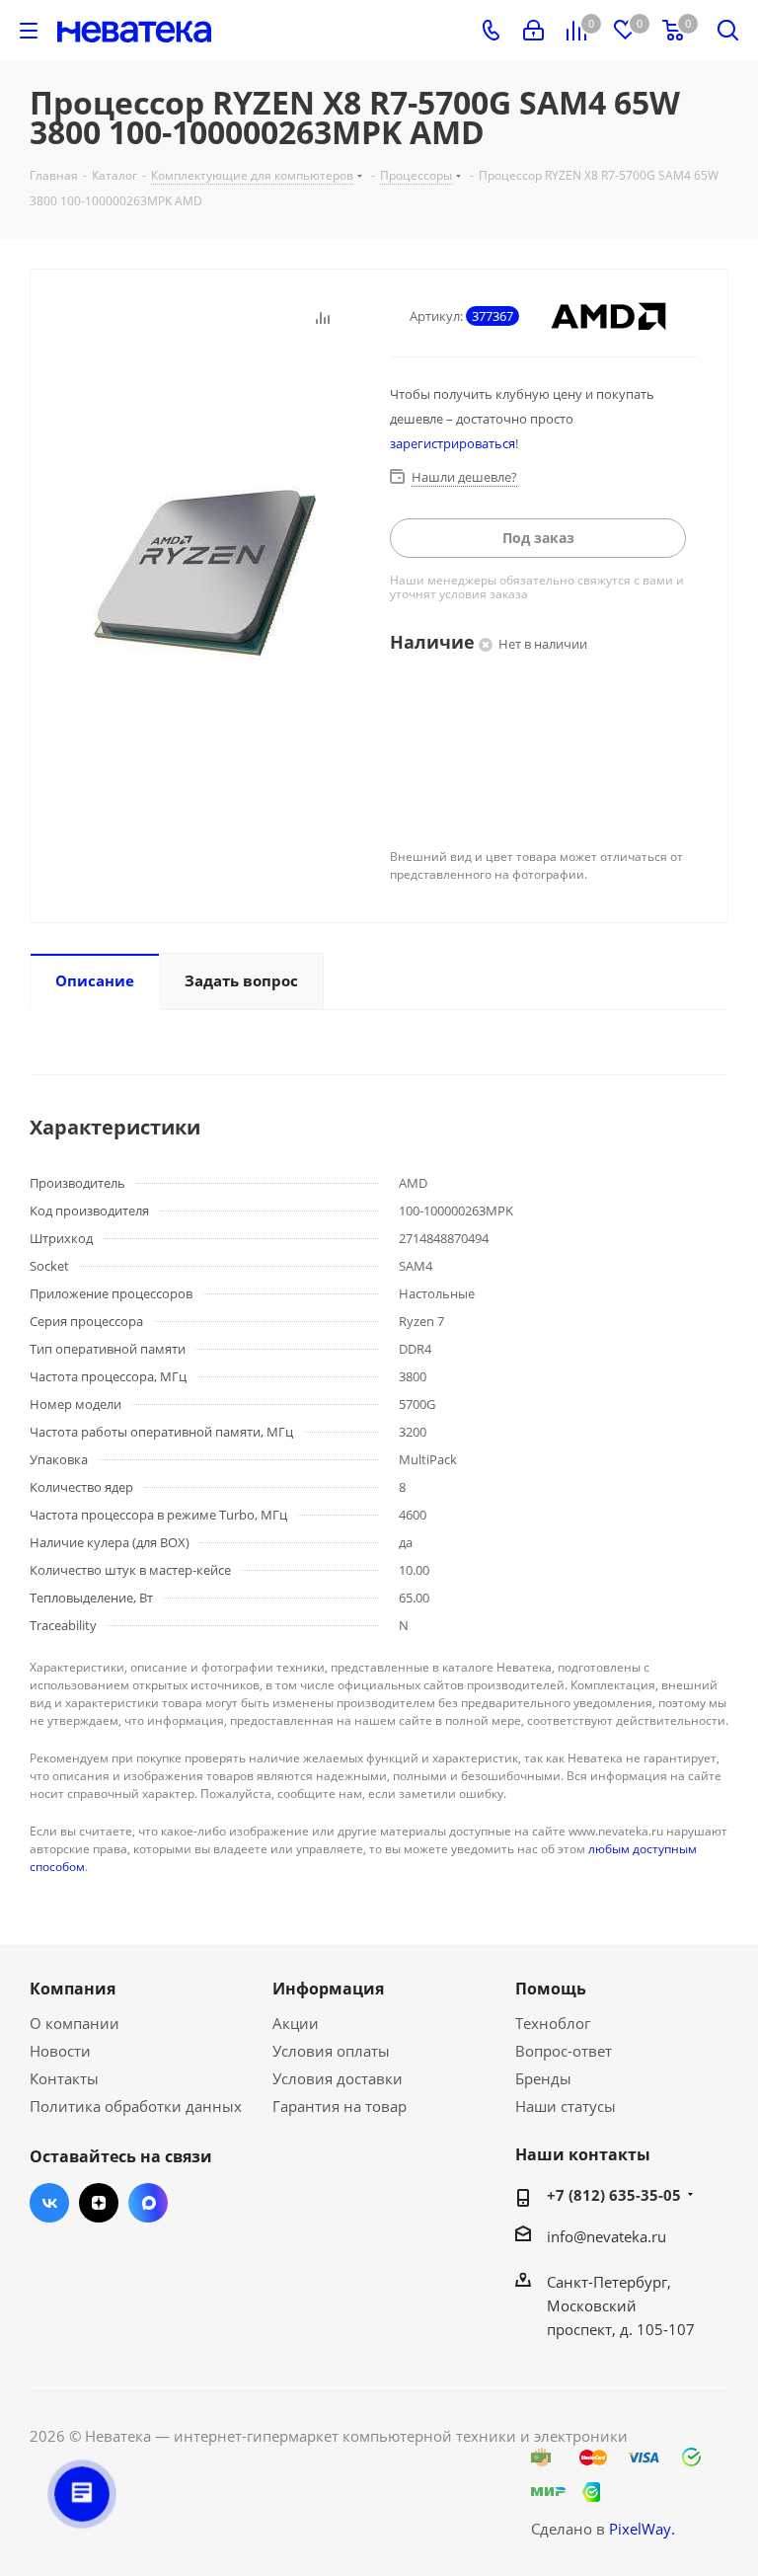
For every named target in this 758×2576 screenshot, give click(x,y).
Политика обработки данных (136, 2106)
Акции (296, 2023)
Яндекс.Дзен (99, 2203)
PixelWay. (642, 2529)
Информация (328, 1989)
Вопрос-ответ (564, 2051)
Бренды (543, 2078)
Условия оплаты (331, 2051)
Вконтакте (49, 2203)
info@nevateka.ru (606, 2236)
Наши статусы (566, 2106)
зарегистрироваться (453, 443)
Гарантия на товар (340, 2106)
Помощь (551, 1989)
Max (148, 2203)
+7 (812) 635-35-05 (614, 2195)
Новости (60, 2051)
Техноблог (553, 2023)
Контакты (64, 2078)
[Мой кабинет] (533, 31)
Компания (73, 1989)
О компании (75, 2023)
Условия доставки (338, 2078)
